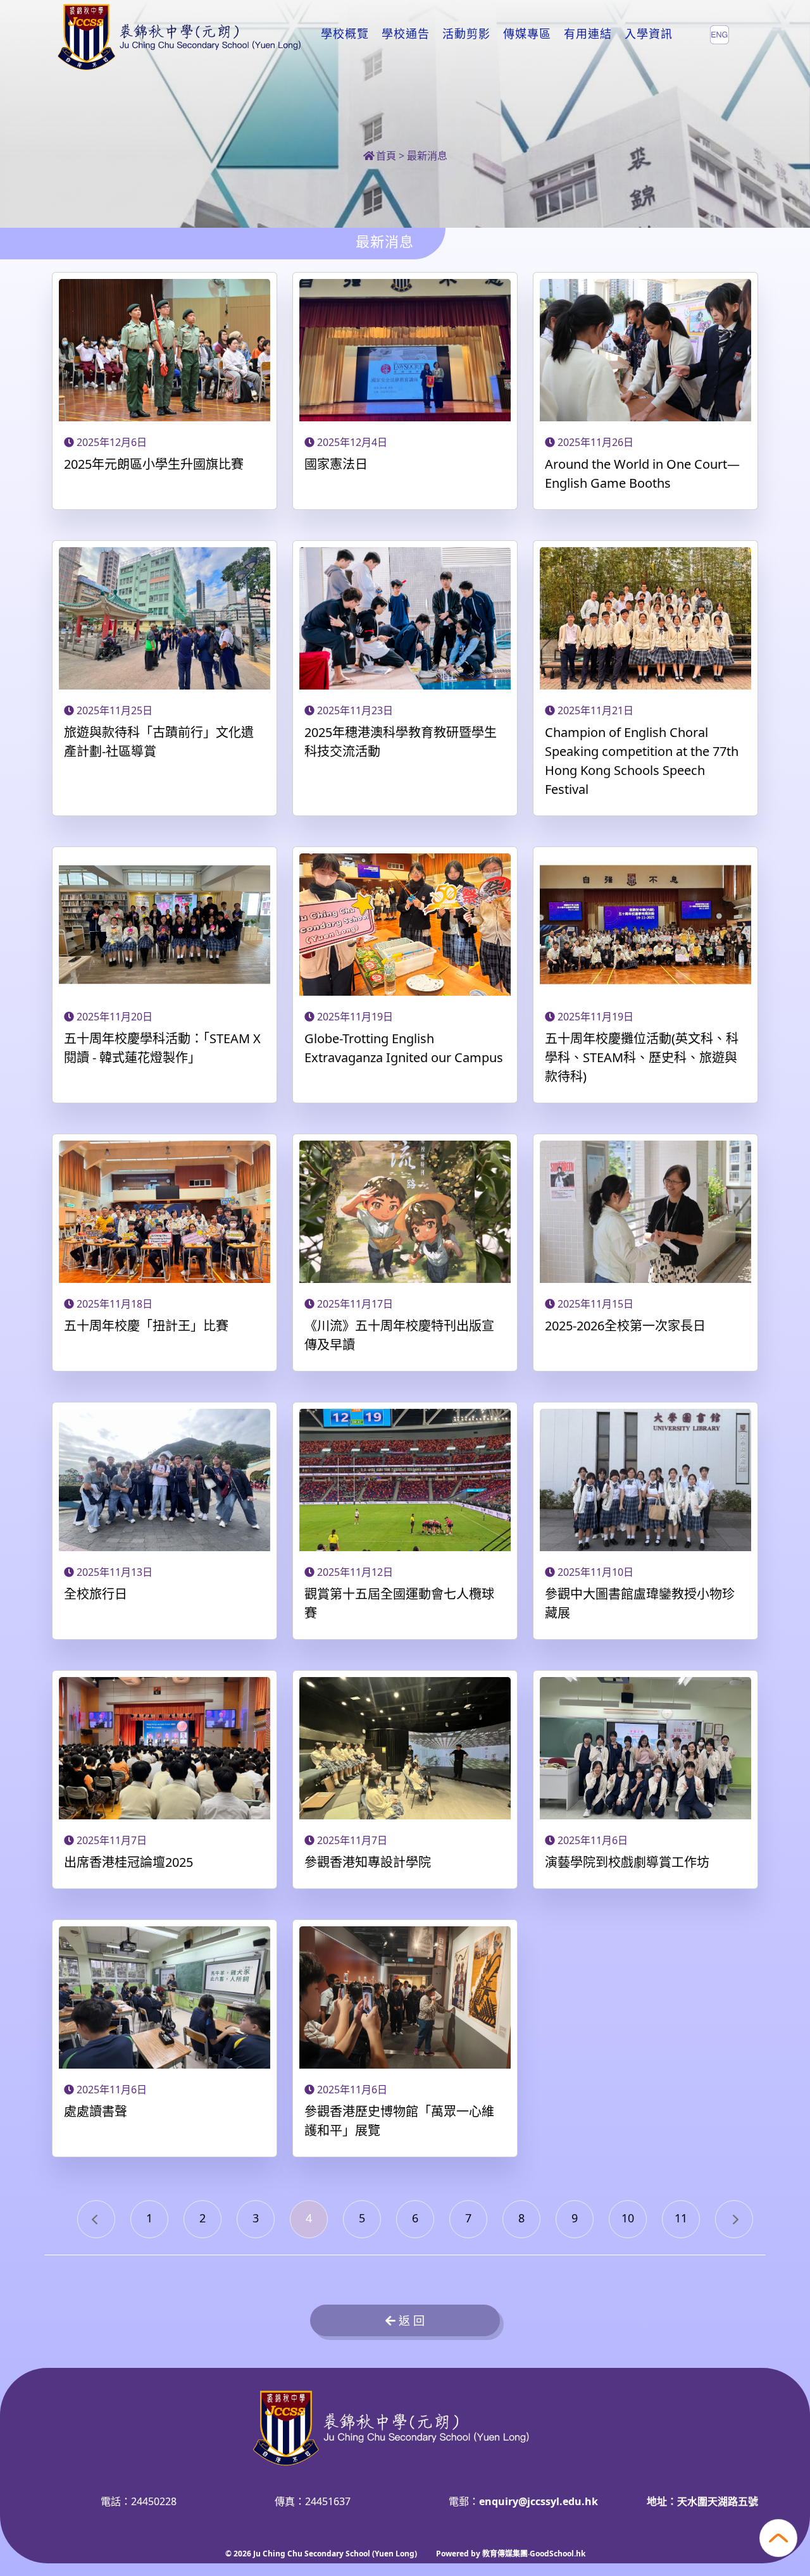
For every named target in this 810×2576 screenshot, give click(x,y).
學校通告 (406, 34)
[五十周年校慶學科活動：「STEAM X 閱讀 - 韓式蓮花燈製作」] (165, 926)
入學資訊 (649, 34)
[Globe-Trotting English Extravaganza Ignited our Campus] (405, 926)
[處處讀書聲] (165, 1999)
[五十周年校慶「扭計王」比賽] (165, 1213)
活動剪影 (466, 34)
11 (681, 2218)
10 (628, 2218)
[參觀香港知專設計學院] (405, 1750)
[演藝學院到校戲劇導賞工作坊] (645, 1750)
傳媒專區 (527, 34)
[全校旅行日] (165, 1482)
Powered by (459, 2554)
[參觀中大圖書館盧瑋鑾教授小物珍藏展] (645, 1482)
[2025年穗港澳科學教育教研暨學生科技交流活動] (405, 620)
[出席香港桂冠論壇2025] (165, 1750)
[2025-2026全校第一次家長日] (645, 1213)
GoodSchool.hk (558, 2554)
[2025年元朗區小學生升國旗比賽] (165, 352)
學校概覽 (345, 34)
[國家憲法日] (405, 352)
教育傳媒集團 (505, 2554)
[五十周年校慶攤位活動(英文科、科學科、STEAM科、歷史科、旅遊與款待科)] (645, 926)
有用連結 (588, 34)
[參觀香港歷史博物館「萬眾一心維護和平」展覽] (405, 1999)
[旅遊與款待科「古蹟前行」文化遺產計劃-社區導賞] (165, 620)
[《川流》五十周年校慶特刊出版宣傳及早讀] (405, 1213)
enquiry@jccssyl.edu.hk (539, 2501)
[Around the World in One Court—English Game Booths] (645, 352)
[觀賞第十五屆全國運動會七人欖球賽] (405, 1482)
